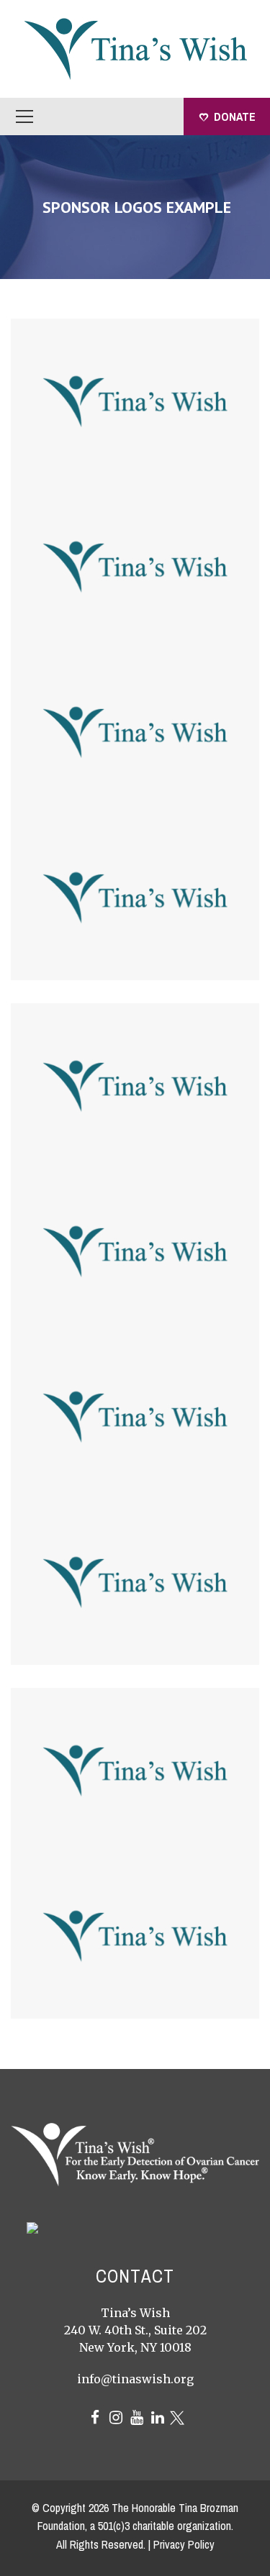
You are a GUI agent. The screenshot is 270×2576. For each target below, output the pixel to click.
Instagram (116, 2418)
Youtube (137, 2418)
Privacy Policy (184, 2544)
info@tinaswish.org (135, 2379)
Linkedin (158, 2418)
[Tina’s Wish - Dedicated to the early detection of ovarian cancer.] (135, 47)
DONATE (235, 117)
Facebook (95, 2418)
